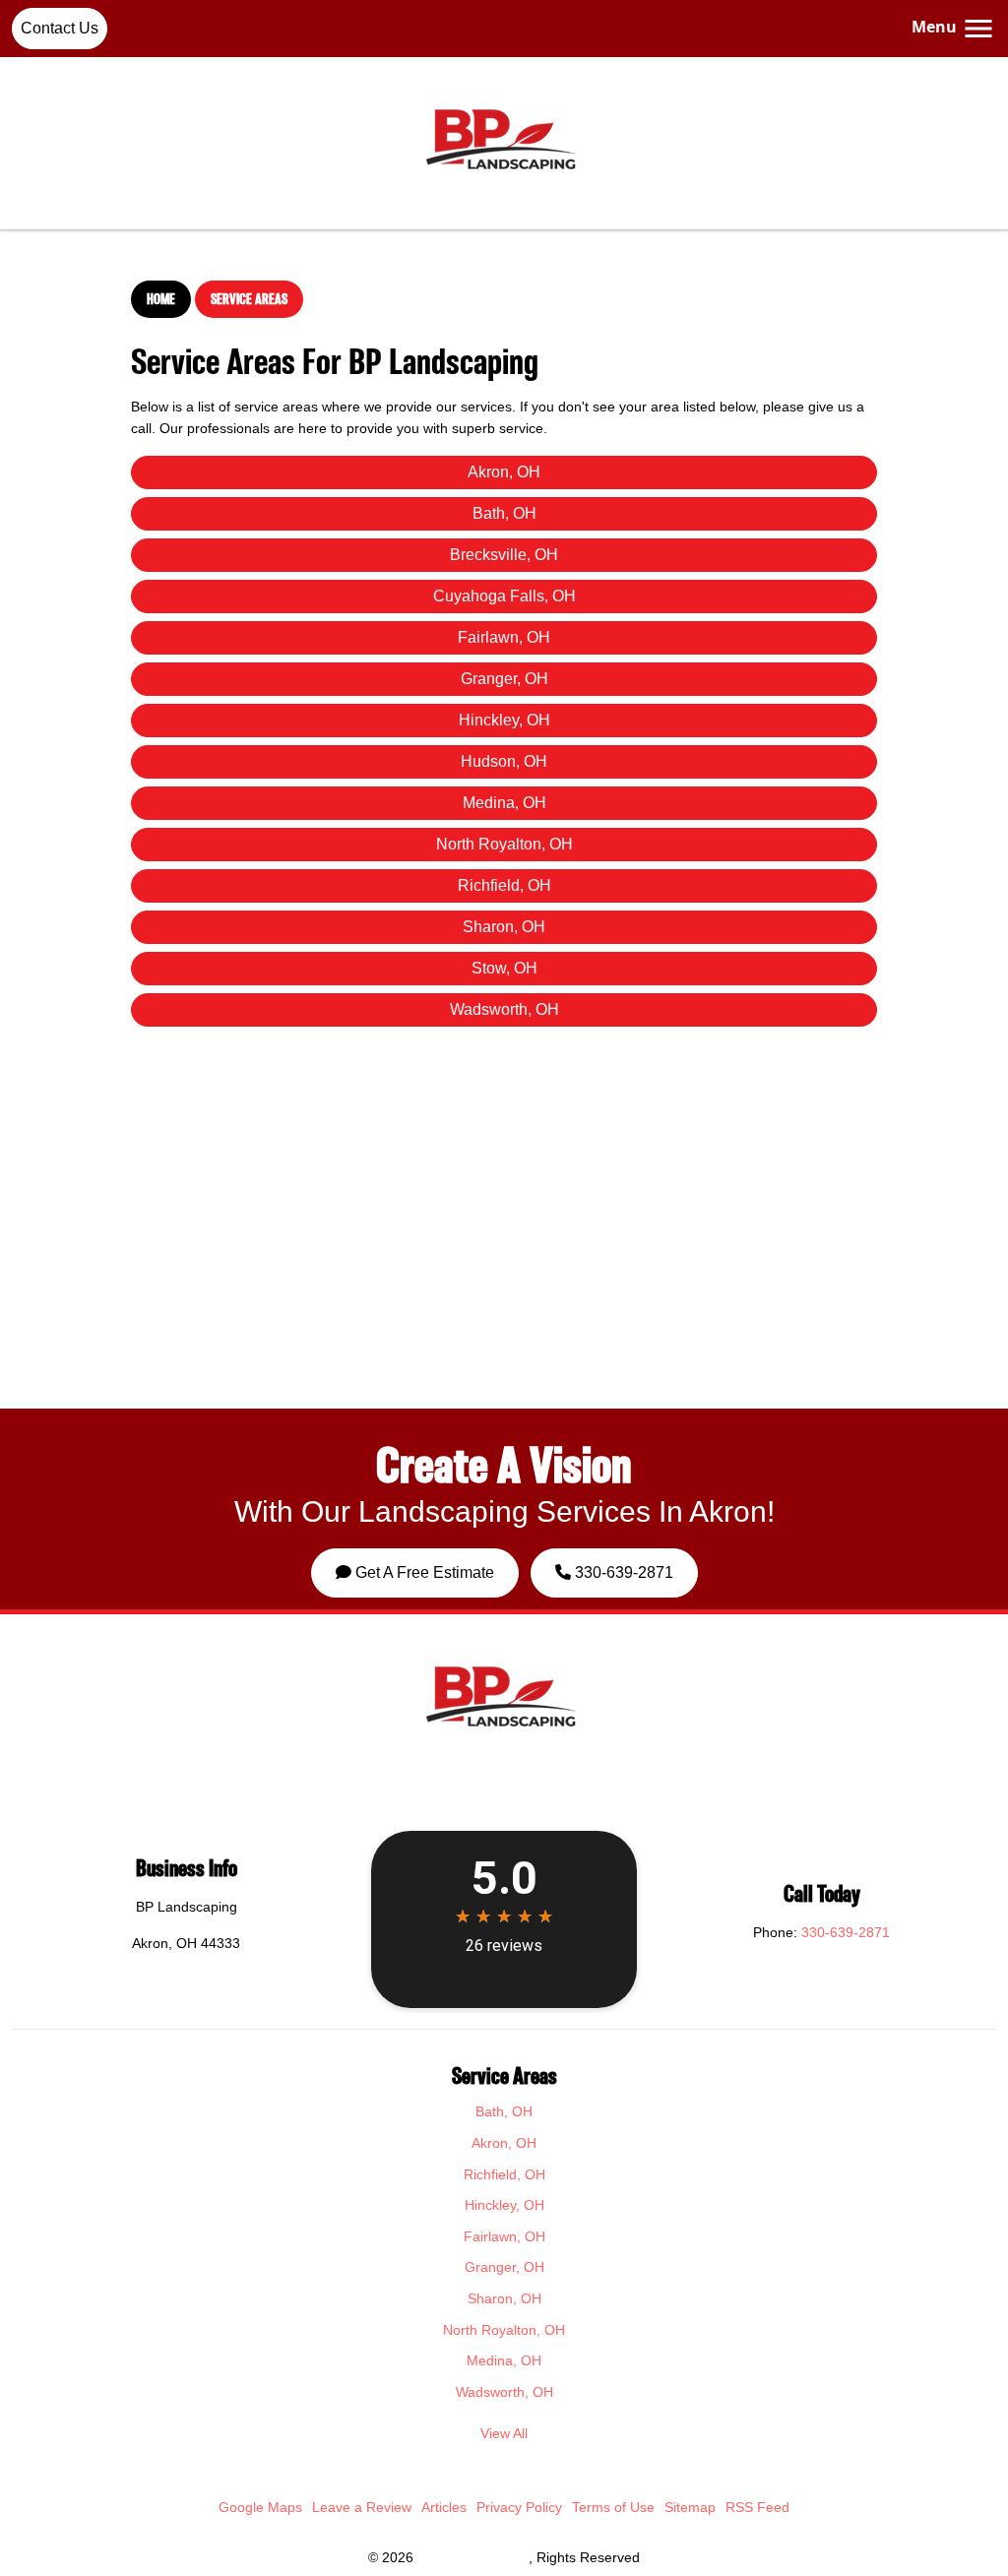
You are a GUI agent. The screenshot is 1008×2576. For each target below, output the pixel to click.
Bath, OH (504, 513)
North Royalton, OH (504, 844)
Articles (444, 2507)
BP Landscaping (473, 2557)
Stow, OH (504, 968)
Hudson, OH (504, 761)
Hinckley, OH (504, 720)
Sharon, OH (504, 927)
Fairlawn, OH (504, 637)
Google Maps (260, 2507)
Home (161, 299)
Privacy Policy (519, 2507)
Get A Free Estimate (423, 1572)
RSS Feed (757, 2507)
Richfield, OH (504, 885)
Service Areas (249, 299)
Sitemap (690, 2507)
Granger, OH (504, 679)
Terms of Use (613, 2507)
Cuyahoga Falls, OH (504, 596)
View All (504, 2433)
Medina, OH (504, 803)
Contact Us (60, 28)
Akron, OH (504, 472)
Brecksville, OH (504, 555)
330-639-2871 (622, 1572)
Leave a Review (362, 2507)
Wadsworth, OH (504, 1009)
